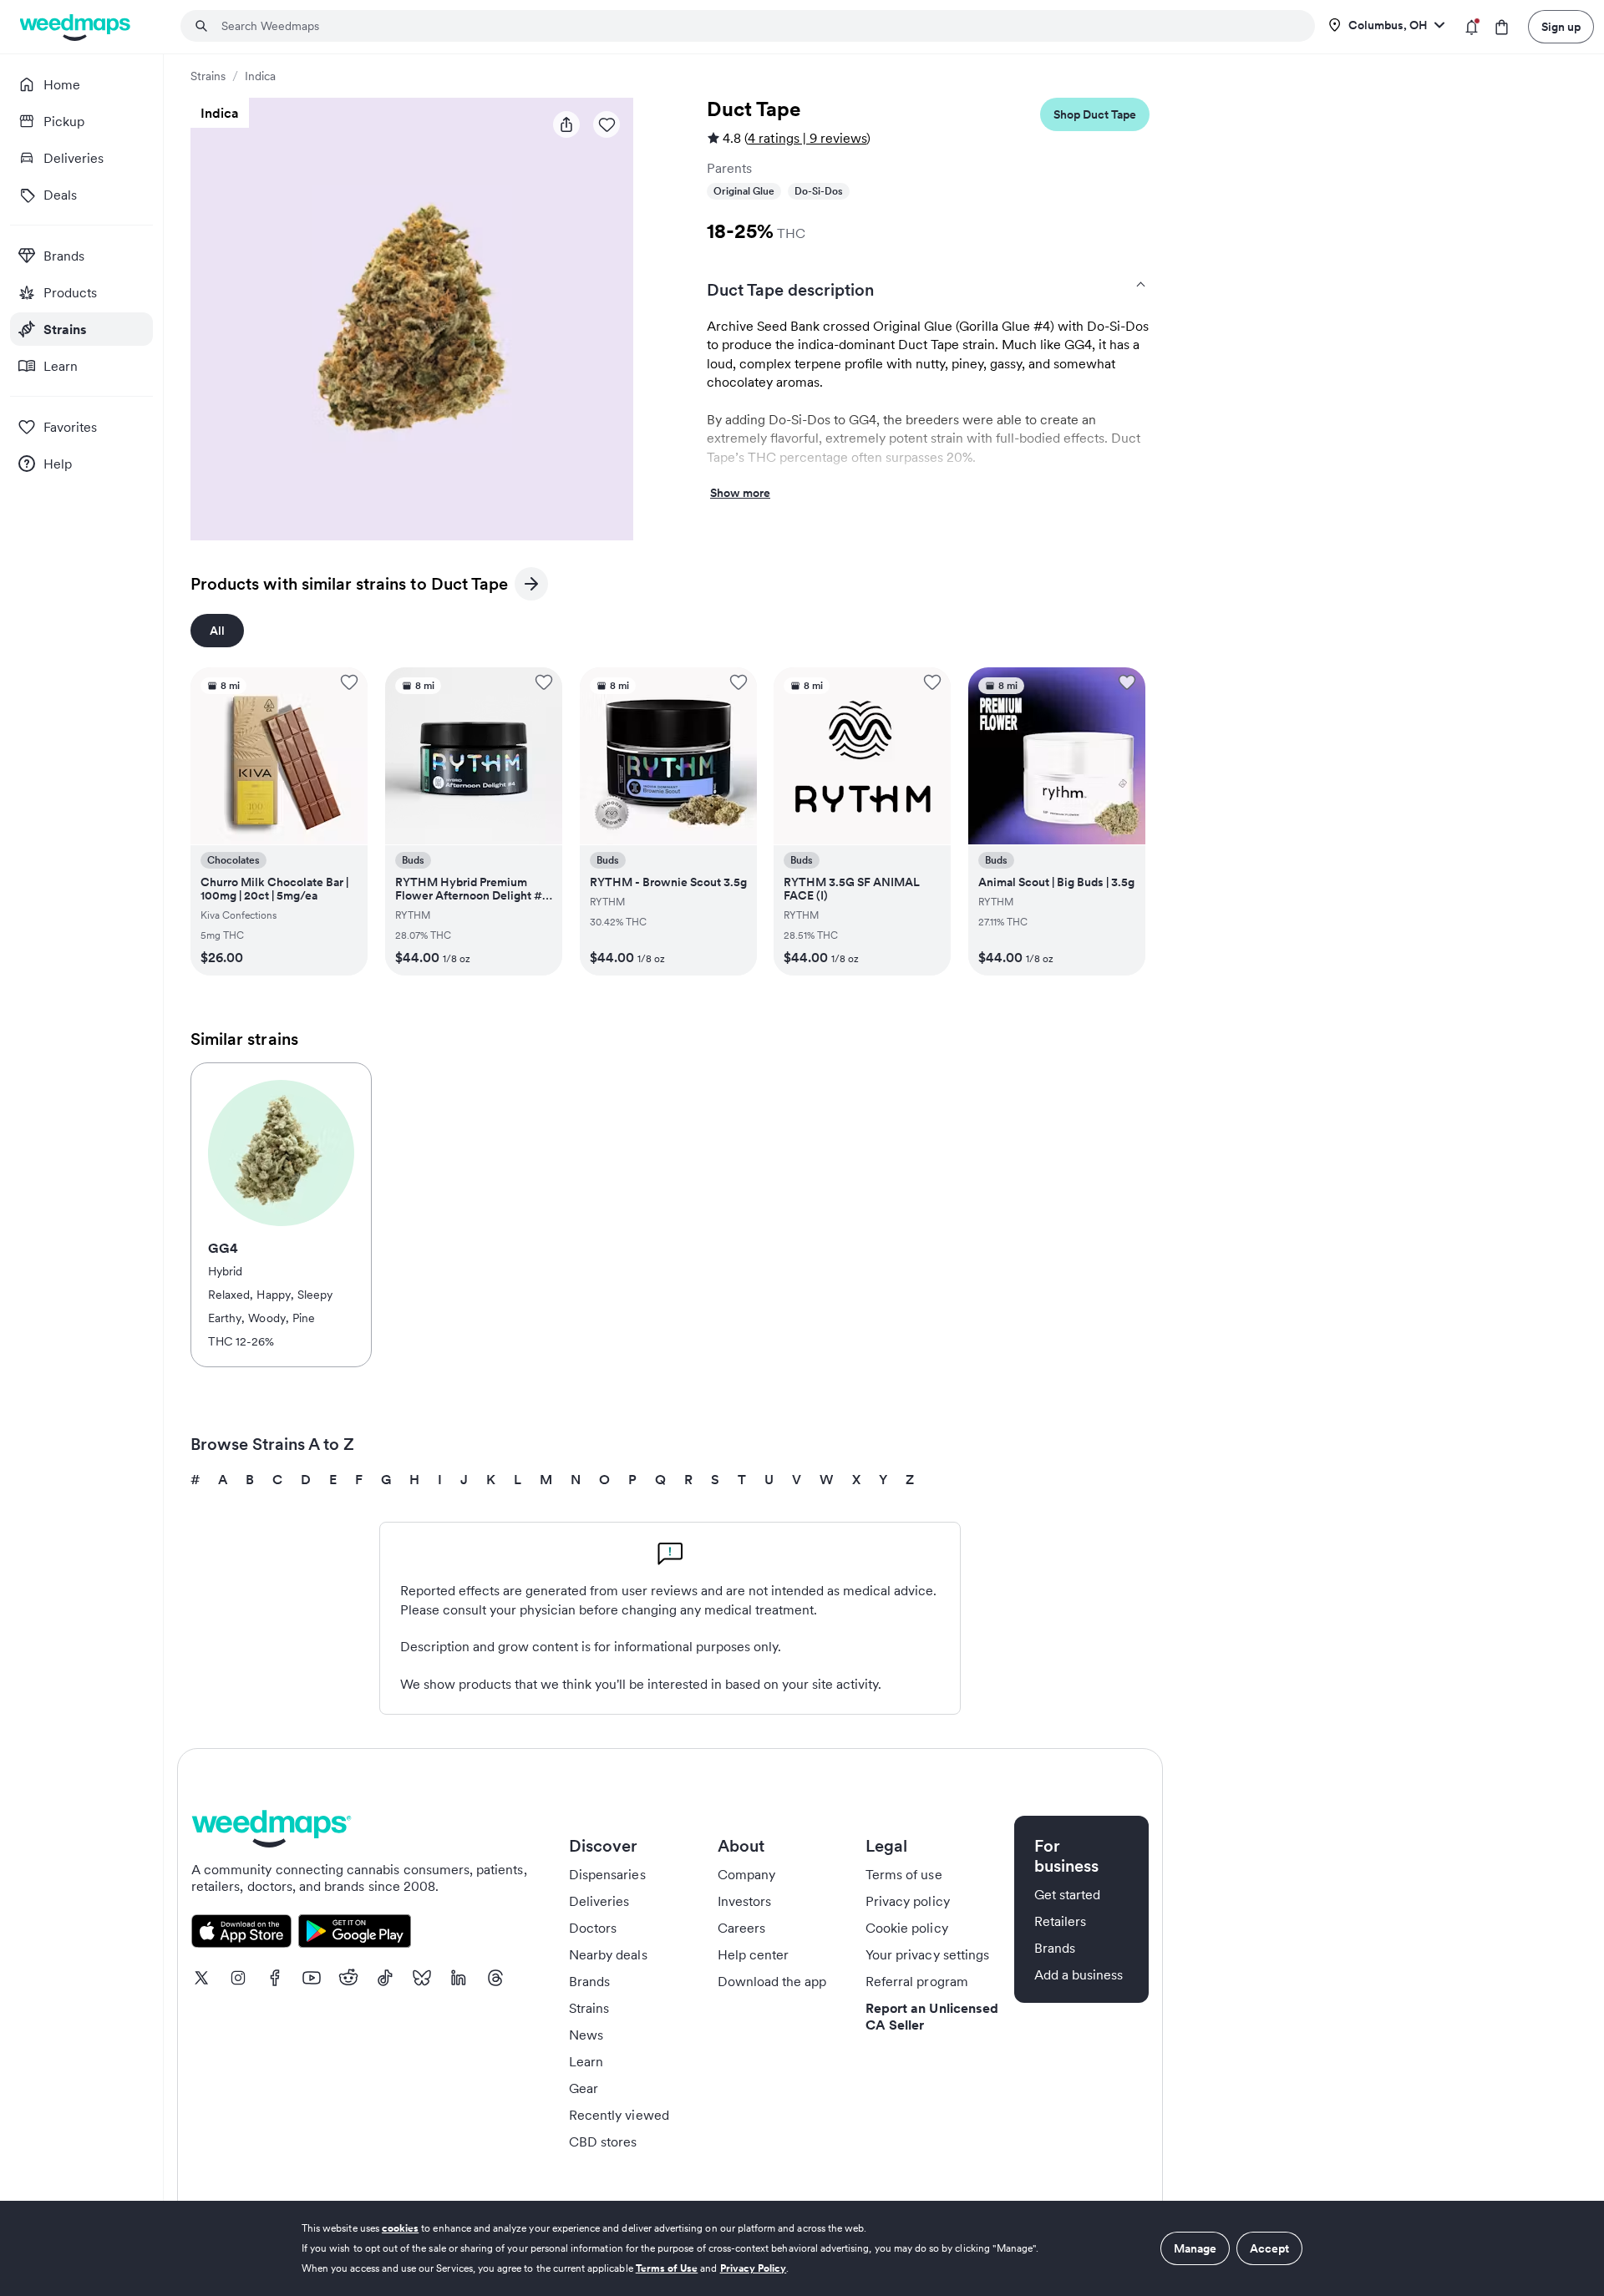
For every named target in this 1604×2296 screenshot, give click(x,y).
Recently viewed (619, 2115)
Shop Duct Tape (1095, 114)
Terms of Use (667, 2268)
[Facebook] (275, 1978)
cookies (400, 2228)
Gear (584, 2088)
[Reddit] (348, 1978)
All (217, 631)
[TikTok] (385, 1978)
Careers (741, 1928)
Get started (1068, 1894)
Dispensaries (607, 1874)
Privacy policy (908, 1901)
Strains (208, 76)
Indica (260, 76)
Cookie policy (907, 1928)
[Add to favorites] (349, 682)
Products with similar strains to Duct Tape (349, 587)
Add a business (1079, 1974)
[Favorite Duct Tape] (607, 124)
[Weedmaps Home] (76, 27)
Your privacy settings (927, 1954)
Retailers (1060, 1921)
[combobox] (758, 26)
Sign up (1561, 27)
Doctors (593, 1928)
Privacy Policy (754, 2268)
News (586, 2035)
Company (746, 1874)
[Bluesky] (422, 1978)
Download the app (772, 1981)
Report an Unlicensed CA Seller (932, 2016)
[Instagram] (238, 1978)
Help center (754, 1954)
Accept (1269, 2248)
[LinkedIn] (459, 1978)
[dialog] (802, 2248)
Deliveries (599, 1901)
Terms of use (904, 1874)
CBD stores (603, 2141)
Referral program (917, 1981)
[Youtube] (312, 1978)
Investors (744, 1901)
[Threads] (495, 1978)
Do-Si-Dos (819, 191)
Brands (589, 1981)
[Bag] (1502, 27)
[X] (201, 1978)
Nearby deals (608, 1954)
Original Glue (744, 191)
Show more (740, 494)
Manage (1195, 2248)
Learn (586, 2061)
